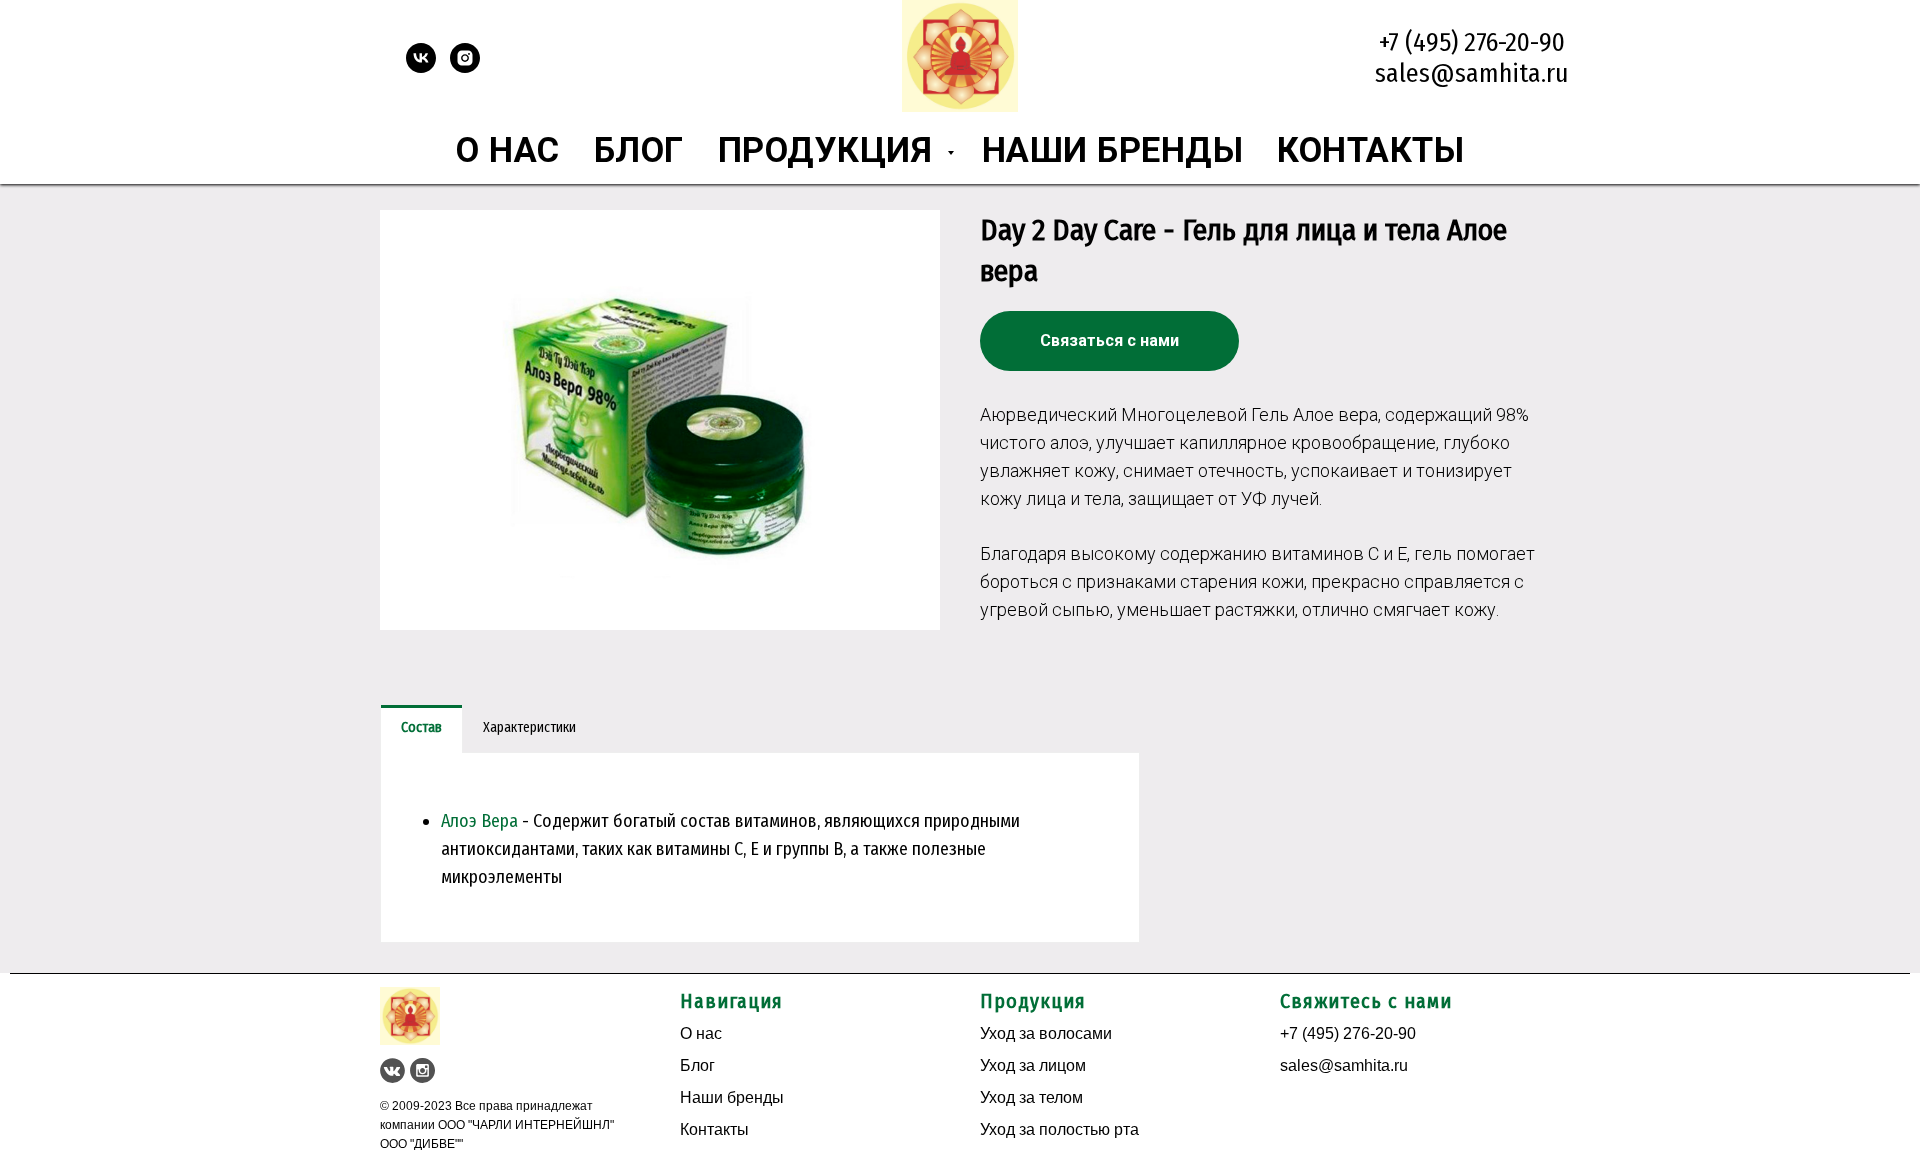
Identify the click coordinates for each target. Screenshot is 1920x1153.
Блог (639, 150)
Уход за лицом (1033, 1065)
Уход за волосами (1046, 1033)
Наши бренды (1113, 150)
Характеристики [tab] (529, 727)
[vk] (421, 67)
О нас (508, 150)
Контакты (1370, 150)
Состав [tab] (421, 727)
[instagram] (465, 67)
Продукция (830, 150)
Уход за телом (1031, 1097)
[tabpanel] (760, 847)
